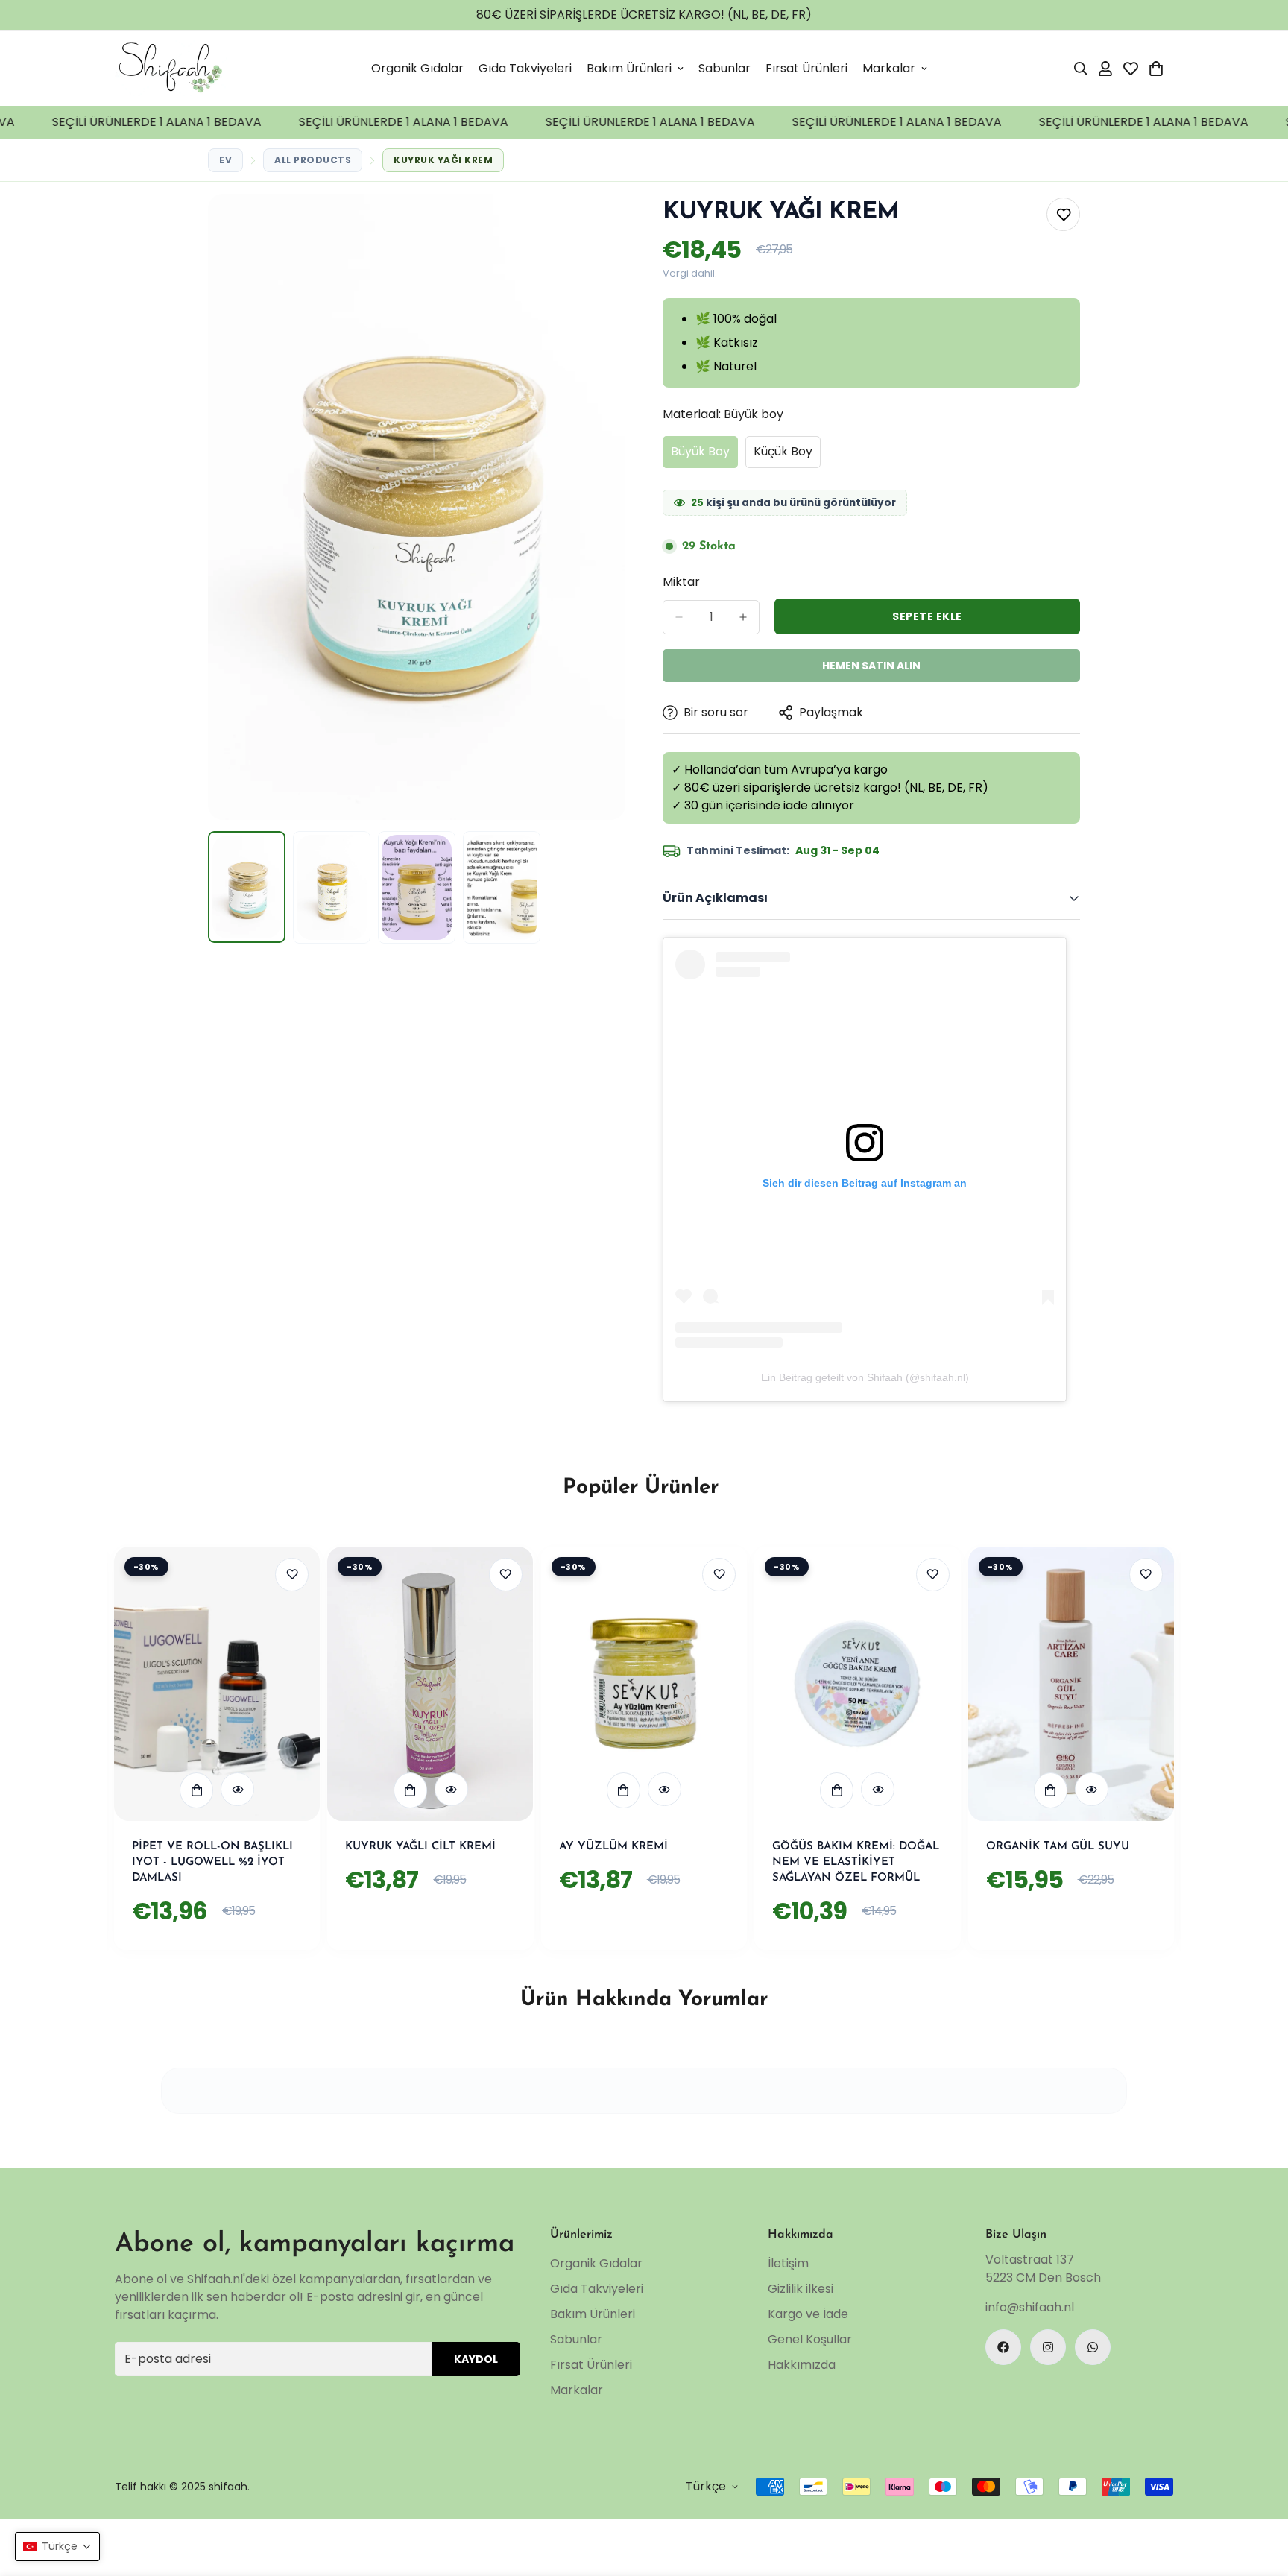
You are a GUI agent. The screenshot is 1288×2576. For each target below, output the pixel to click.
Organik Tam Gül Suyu (1058, 1847)
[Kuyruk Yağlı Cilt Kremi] (430, 1684)
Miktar (681, 582)
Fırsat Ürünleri (806, 68)
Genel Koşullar (810, 2339)
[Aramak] (1081, 69)
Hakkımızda (802, 2365)
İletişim (788, 2263)
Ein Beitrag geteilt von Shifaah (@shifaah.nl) (865, 1377)
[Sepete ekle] (196, 1790)
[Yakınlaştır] (594, 225)
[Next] (1220, 1683)
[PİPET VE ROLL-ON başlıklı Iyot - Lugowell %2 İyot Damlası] (217, 1684)
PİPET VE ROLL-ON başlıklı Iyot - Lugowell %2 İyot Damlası (212, 1862)
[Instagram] (1048, 2347)
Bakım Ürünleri (629, 68)
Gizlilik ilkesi (801, 2289)
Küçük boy (787, 455)
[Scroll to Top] (1259, 2547)
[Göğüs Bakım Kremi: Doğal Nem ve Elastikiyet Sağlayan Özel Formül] (857, 1684)
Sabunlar (724, 68)
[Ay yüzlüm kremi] (644, 1684)
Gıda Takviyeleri (525, 68)
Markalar (889, 68)
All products (313, 160)
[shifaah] (171, 68)
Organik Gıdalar (417, 68)
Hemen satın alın (871, 666)
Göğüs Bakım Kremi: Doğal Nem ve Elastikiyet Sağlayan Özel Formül (856, 1862)
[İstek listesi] (1131, 69)
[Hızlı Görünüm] (237, 1789)
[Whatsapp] (1093, 2347)
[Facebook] (1003, 2347)
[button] (1156, 69)
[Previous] (68, 1683)
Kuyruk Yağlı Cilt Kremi (420, 1847)
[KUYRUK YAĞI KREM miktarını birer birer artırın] (743, 617)
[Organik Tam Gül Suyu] (1071, 1684)
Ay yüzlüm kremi (613, 1847)
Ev (225, 160)
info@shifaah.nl (1030, 2307)
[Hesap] (1105, 69)
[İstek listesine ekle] (1063, 214)
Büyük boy (704, 455)
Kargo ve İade (808, 2314)
